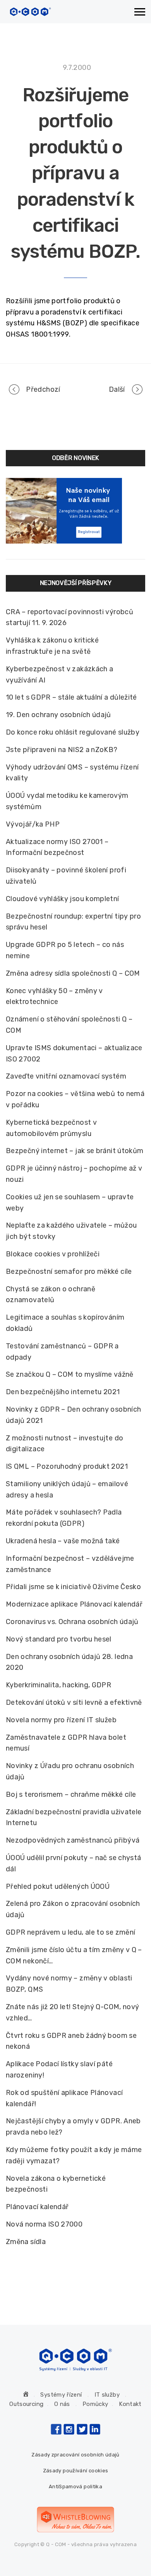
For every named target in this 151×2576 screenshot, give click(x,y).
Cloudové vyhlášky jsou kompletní (63, 899)
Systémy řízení (61, 2395)
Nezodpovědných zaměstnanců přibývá (73, 1840)
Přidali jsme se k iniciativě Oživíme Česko (73, 1587)
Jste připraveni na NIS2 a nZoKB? (62, 750)
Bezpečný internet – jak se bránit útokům (75, 1151)
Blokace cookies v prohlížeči (53, 1254)
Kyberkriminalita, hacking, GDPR (58, 1685)
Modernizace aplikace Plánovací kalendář (74, 1604)
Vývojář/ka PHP (33, 824)
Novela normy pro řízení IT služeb (61, 1720)
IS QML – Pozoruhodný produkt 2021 (67, 1466)
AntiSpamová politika (75, 2487)
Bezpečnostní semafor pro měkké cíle (69, 1271)
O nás (62, 2404)
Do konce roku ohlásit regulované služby (73, 732)
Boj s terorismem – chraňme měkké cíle (71, 1794)
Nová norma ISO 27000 (44, 2224)
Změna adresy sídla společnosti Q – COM (73, 973)
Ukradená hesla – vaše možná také (63, 1541)
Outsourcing (26, 2404)
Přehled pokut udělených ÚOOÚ (58, 1886)
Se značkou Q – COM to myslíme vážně (70, 1374)
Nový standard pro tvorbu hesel (59, 1639)
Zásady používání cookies (76, 2471)
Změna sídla (26, 2242)
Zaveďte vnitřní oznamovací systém (66, 1076)
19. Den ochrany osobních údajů (58, 715)
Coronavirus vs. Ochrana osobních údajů (72, 1622)
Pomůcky (95, 2404)
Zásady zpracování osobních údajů (75, 2455)
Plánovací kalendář (37, 2207)
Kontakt (130, 2404)
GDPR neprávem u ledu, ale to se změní (70, 1932)
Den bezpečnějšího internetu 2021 (63, 1392)
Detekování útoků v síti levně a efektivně (74, 1702)
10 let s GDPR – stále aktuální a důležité (71, 697)
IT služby (107, 2395)
